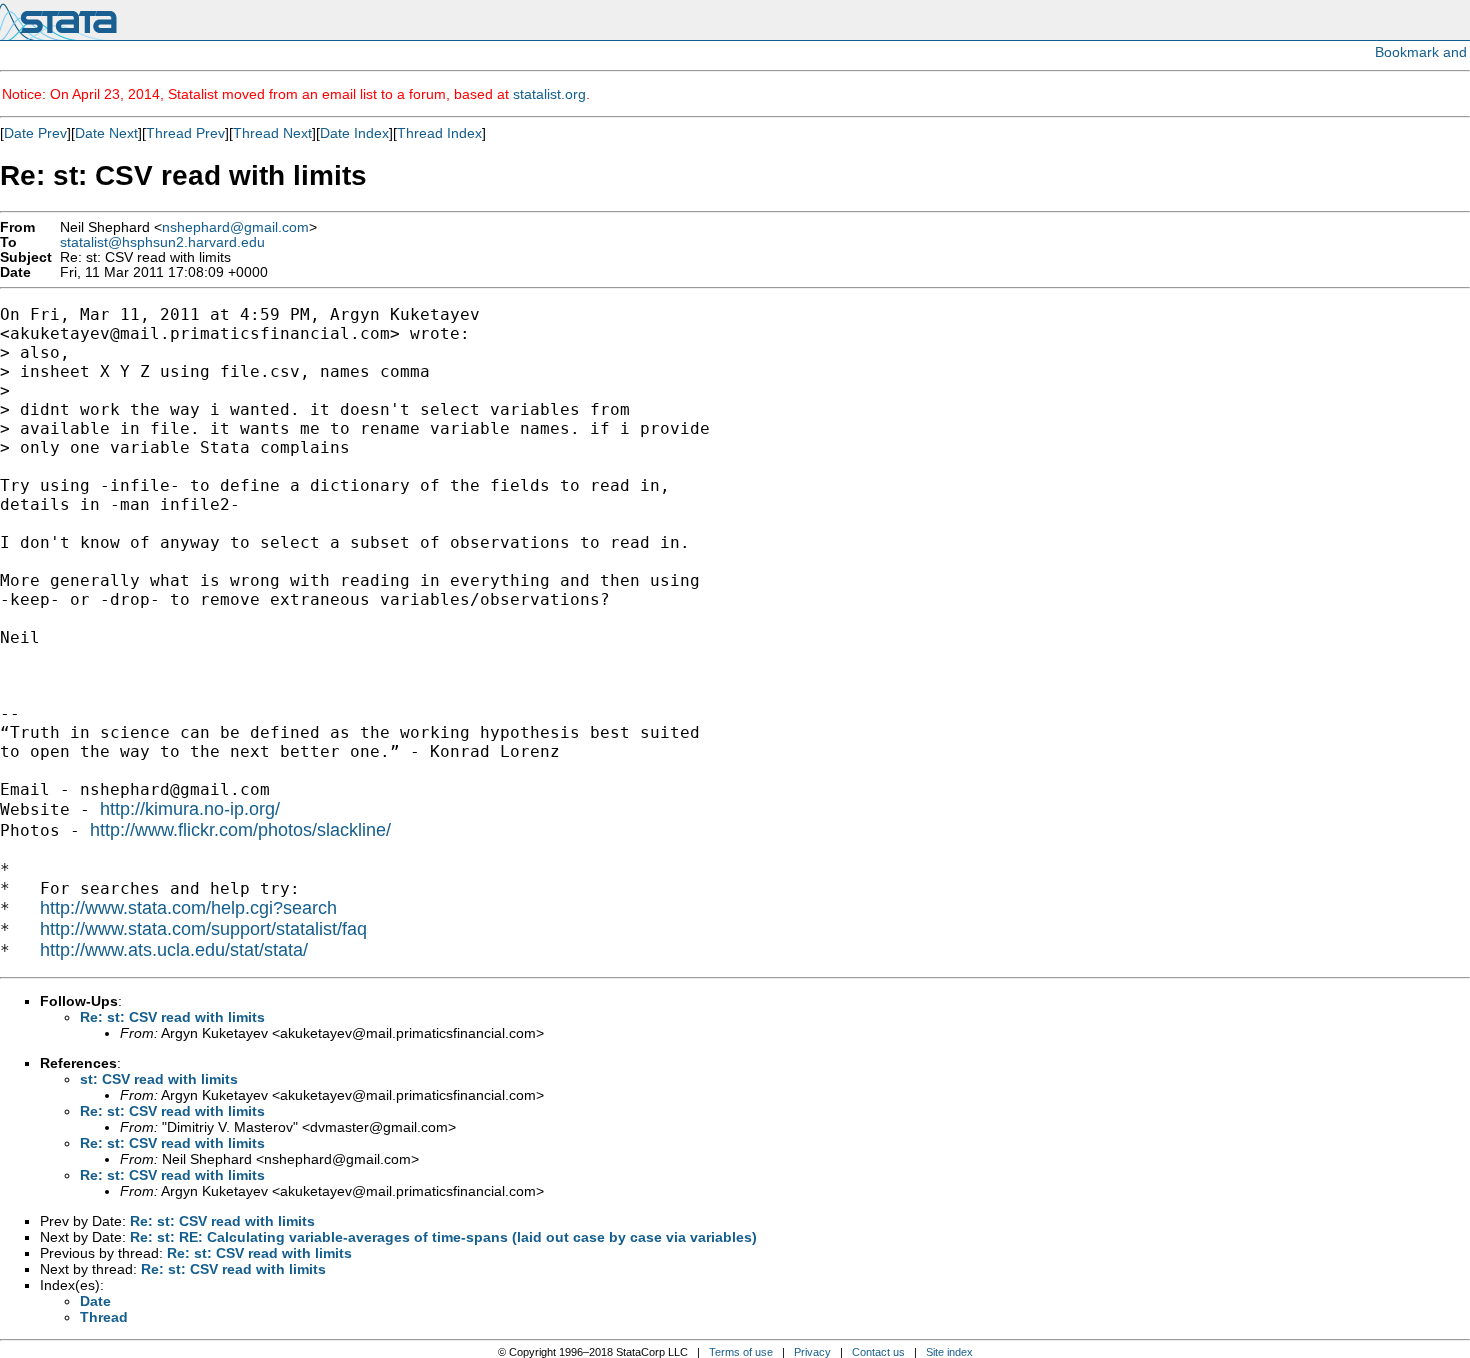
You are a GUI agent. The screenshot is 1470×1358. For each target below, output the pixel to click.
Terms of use (741, 1352)
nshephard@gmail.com (235, 227)
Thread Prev (185, 133)
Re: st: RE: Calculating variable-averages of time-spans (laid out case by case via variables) (443, 1237)
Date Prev (35, 133)
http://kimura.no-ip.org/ (190, 809)
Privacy (812, 1352)
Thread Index (439, 133)
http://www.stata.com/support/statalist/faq (203, 929)
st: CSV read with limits (159, 1079)
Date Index (354, 133)
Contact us (878, 1352)
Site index (949, 1352)
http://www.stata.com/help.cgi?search (188, 908)
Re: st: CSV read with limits (172, 1017)
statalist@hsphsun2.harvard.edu (162, 242)
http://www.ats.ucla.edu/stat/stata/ (174, 950)
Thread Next (272, 133)
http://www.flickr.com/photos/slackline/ (240, 830)
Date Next (106, 133)
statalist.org (549, 94)
